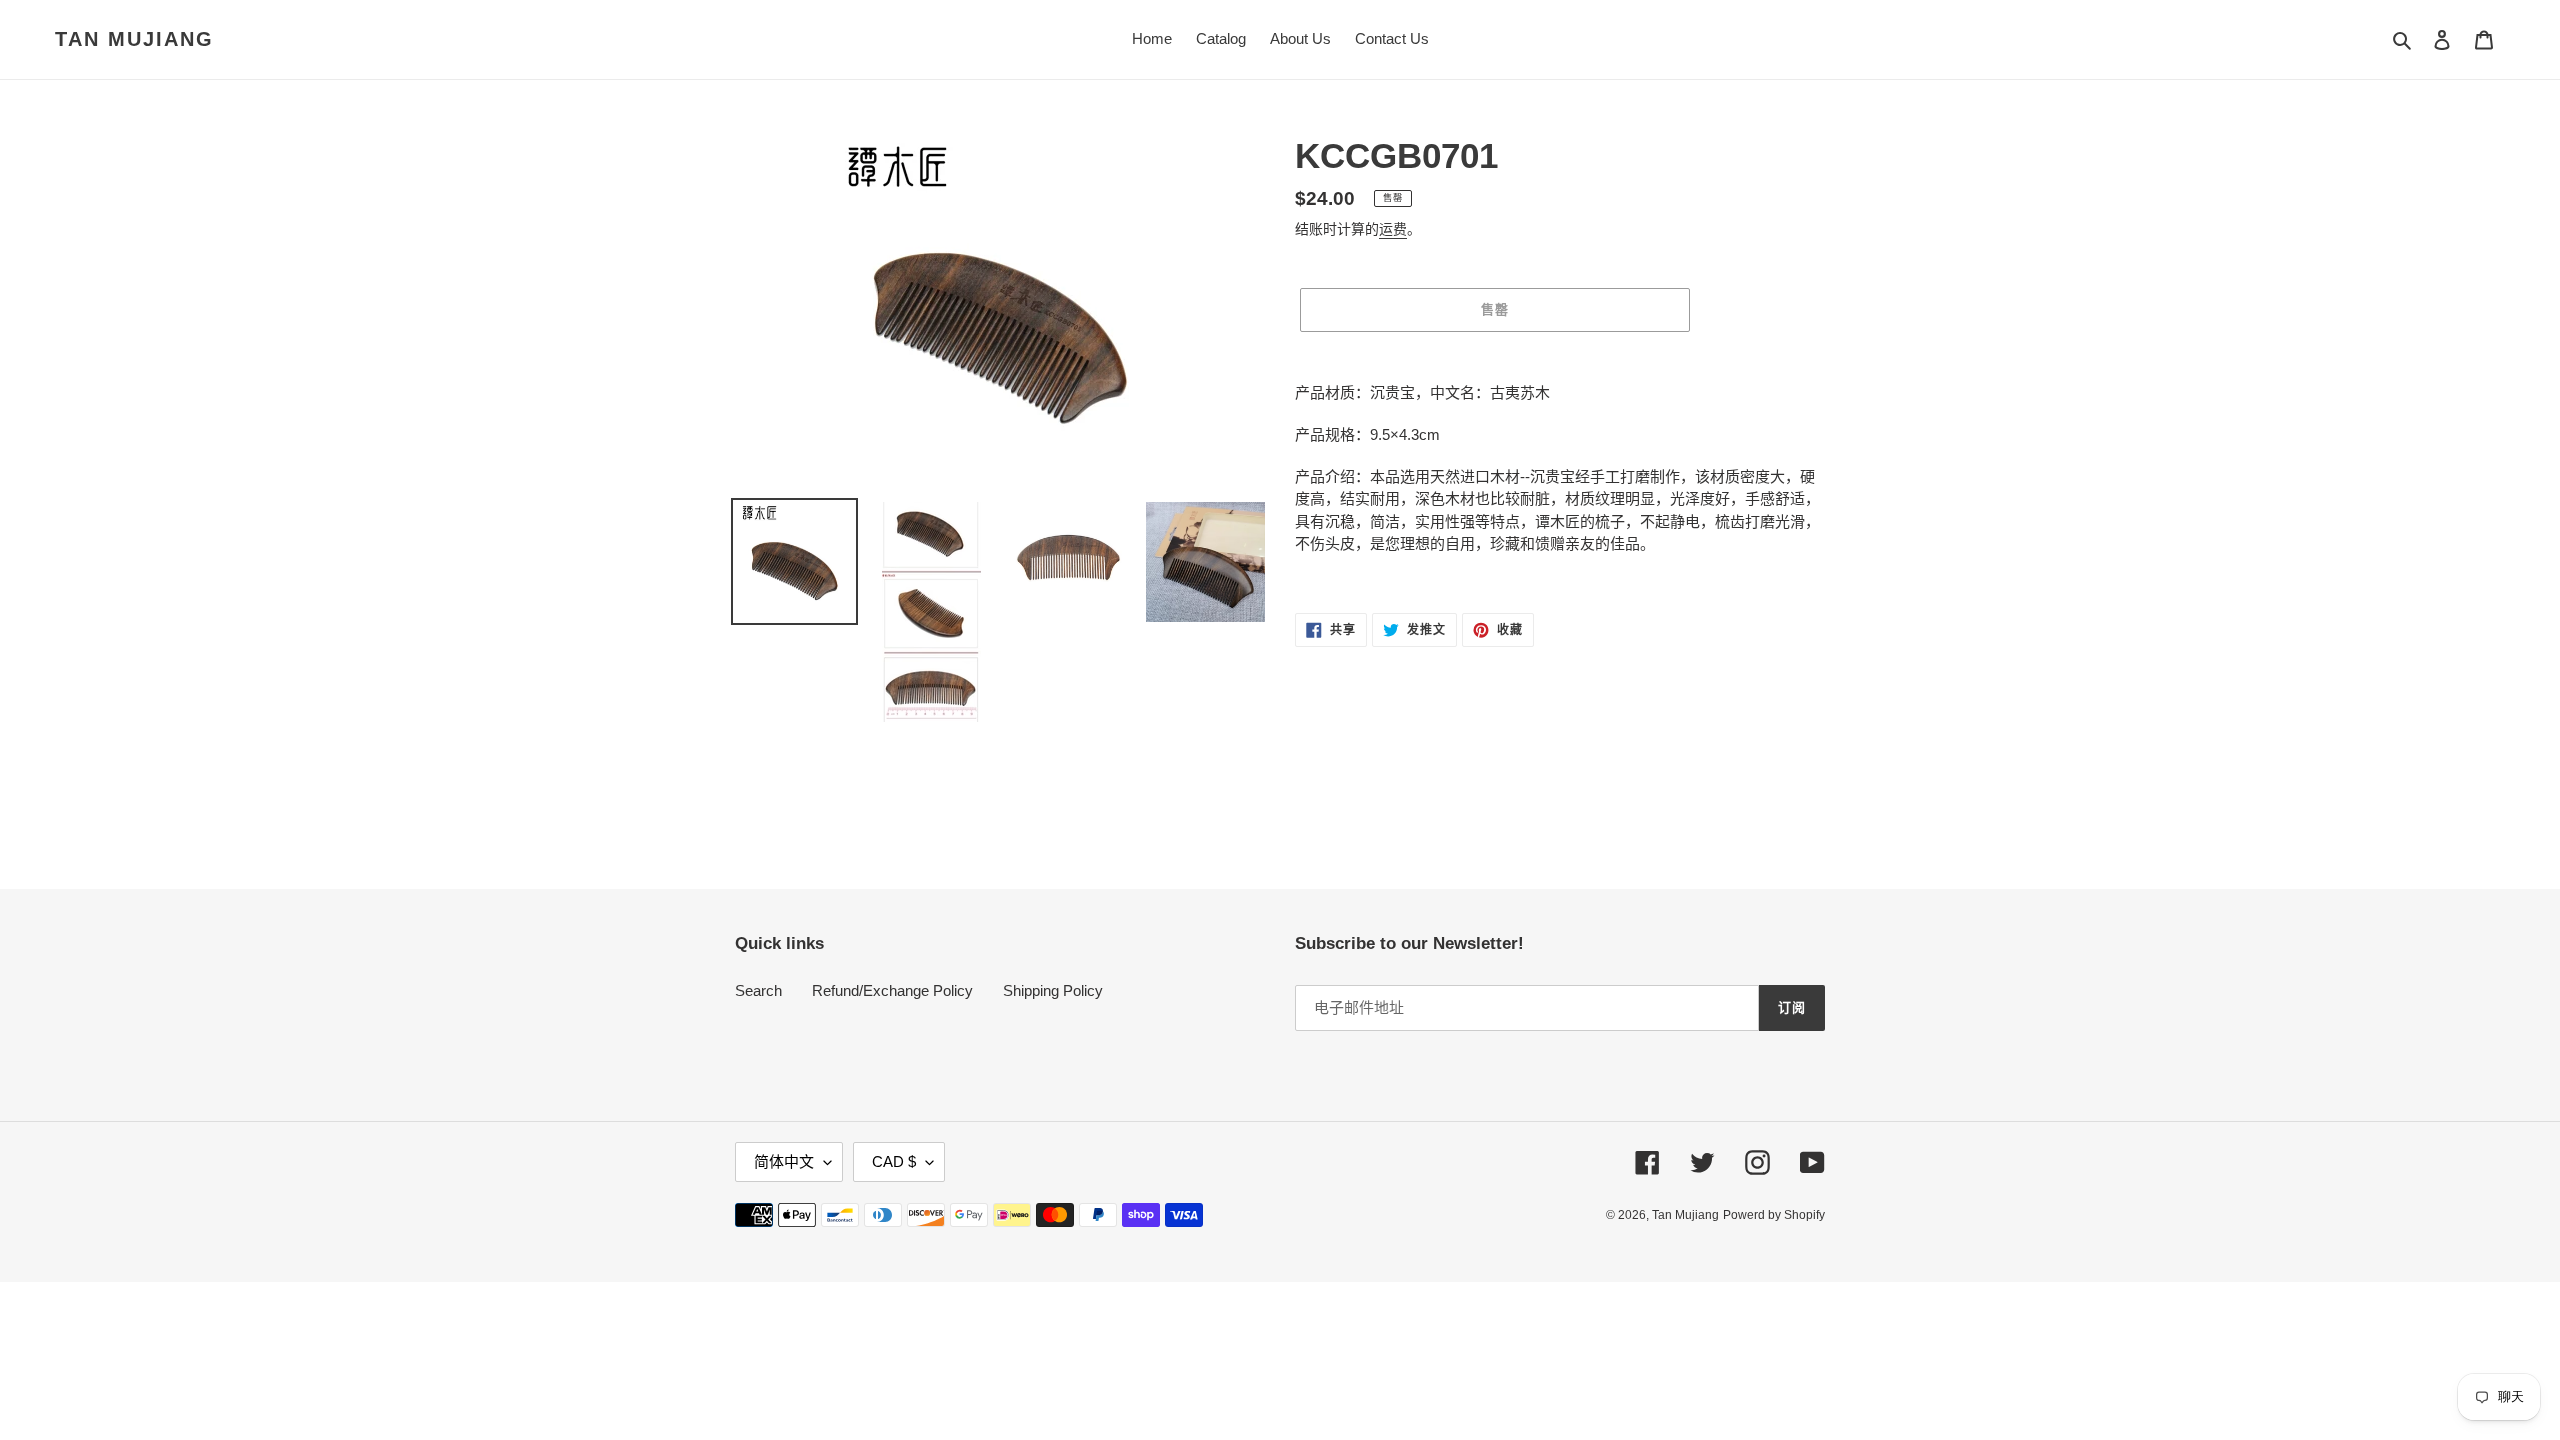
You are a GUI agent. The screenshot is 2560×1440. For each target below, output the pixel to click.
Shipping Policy (1053, 990)
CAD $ (894, 1161)
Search (758, 990)
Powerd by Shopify (1774, 1215)
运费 (1393, 229)
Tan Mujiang (134, 39)
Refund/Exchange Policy (892, 990)
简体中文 (784, 1161)
